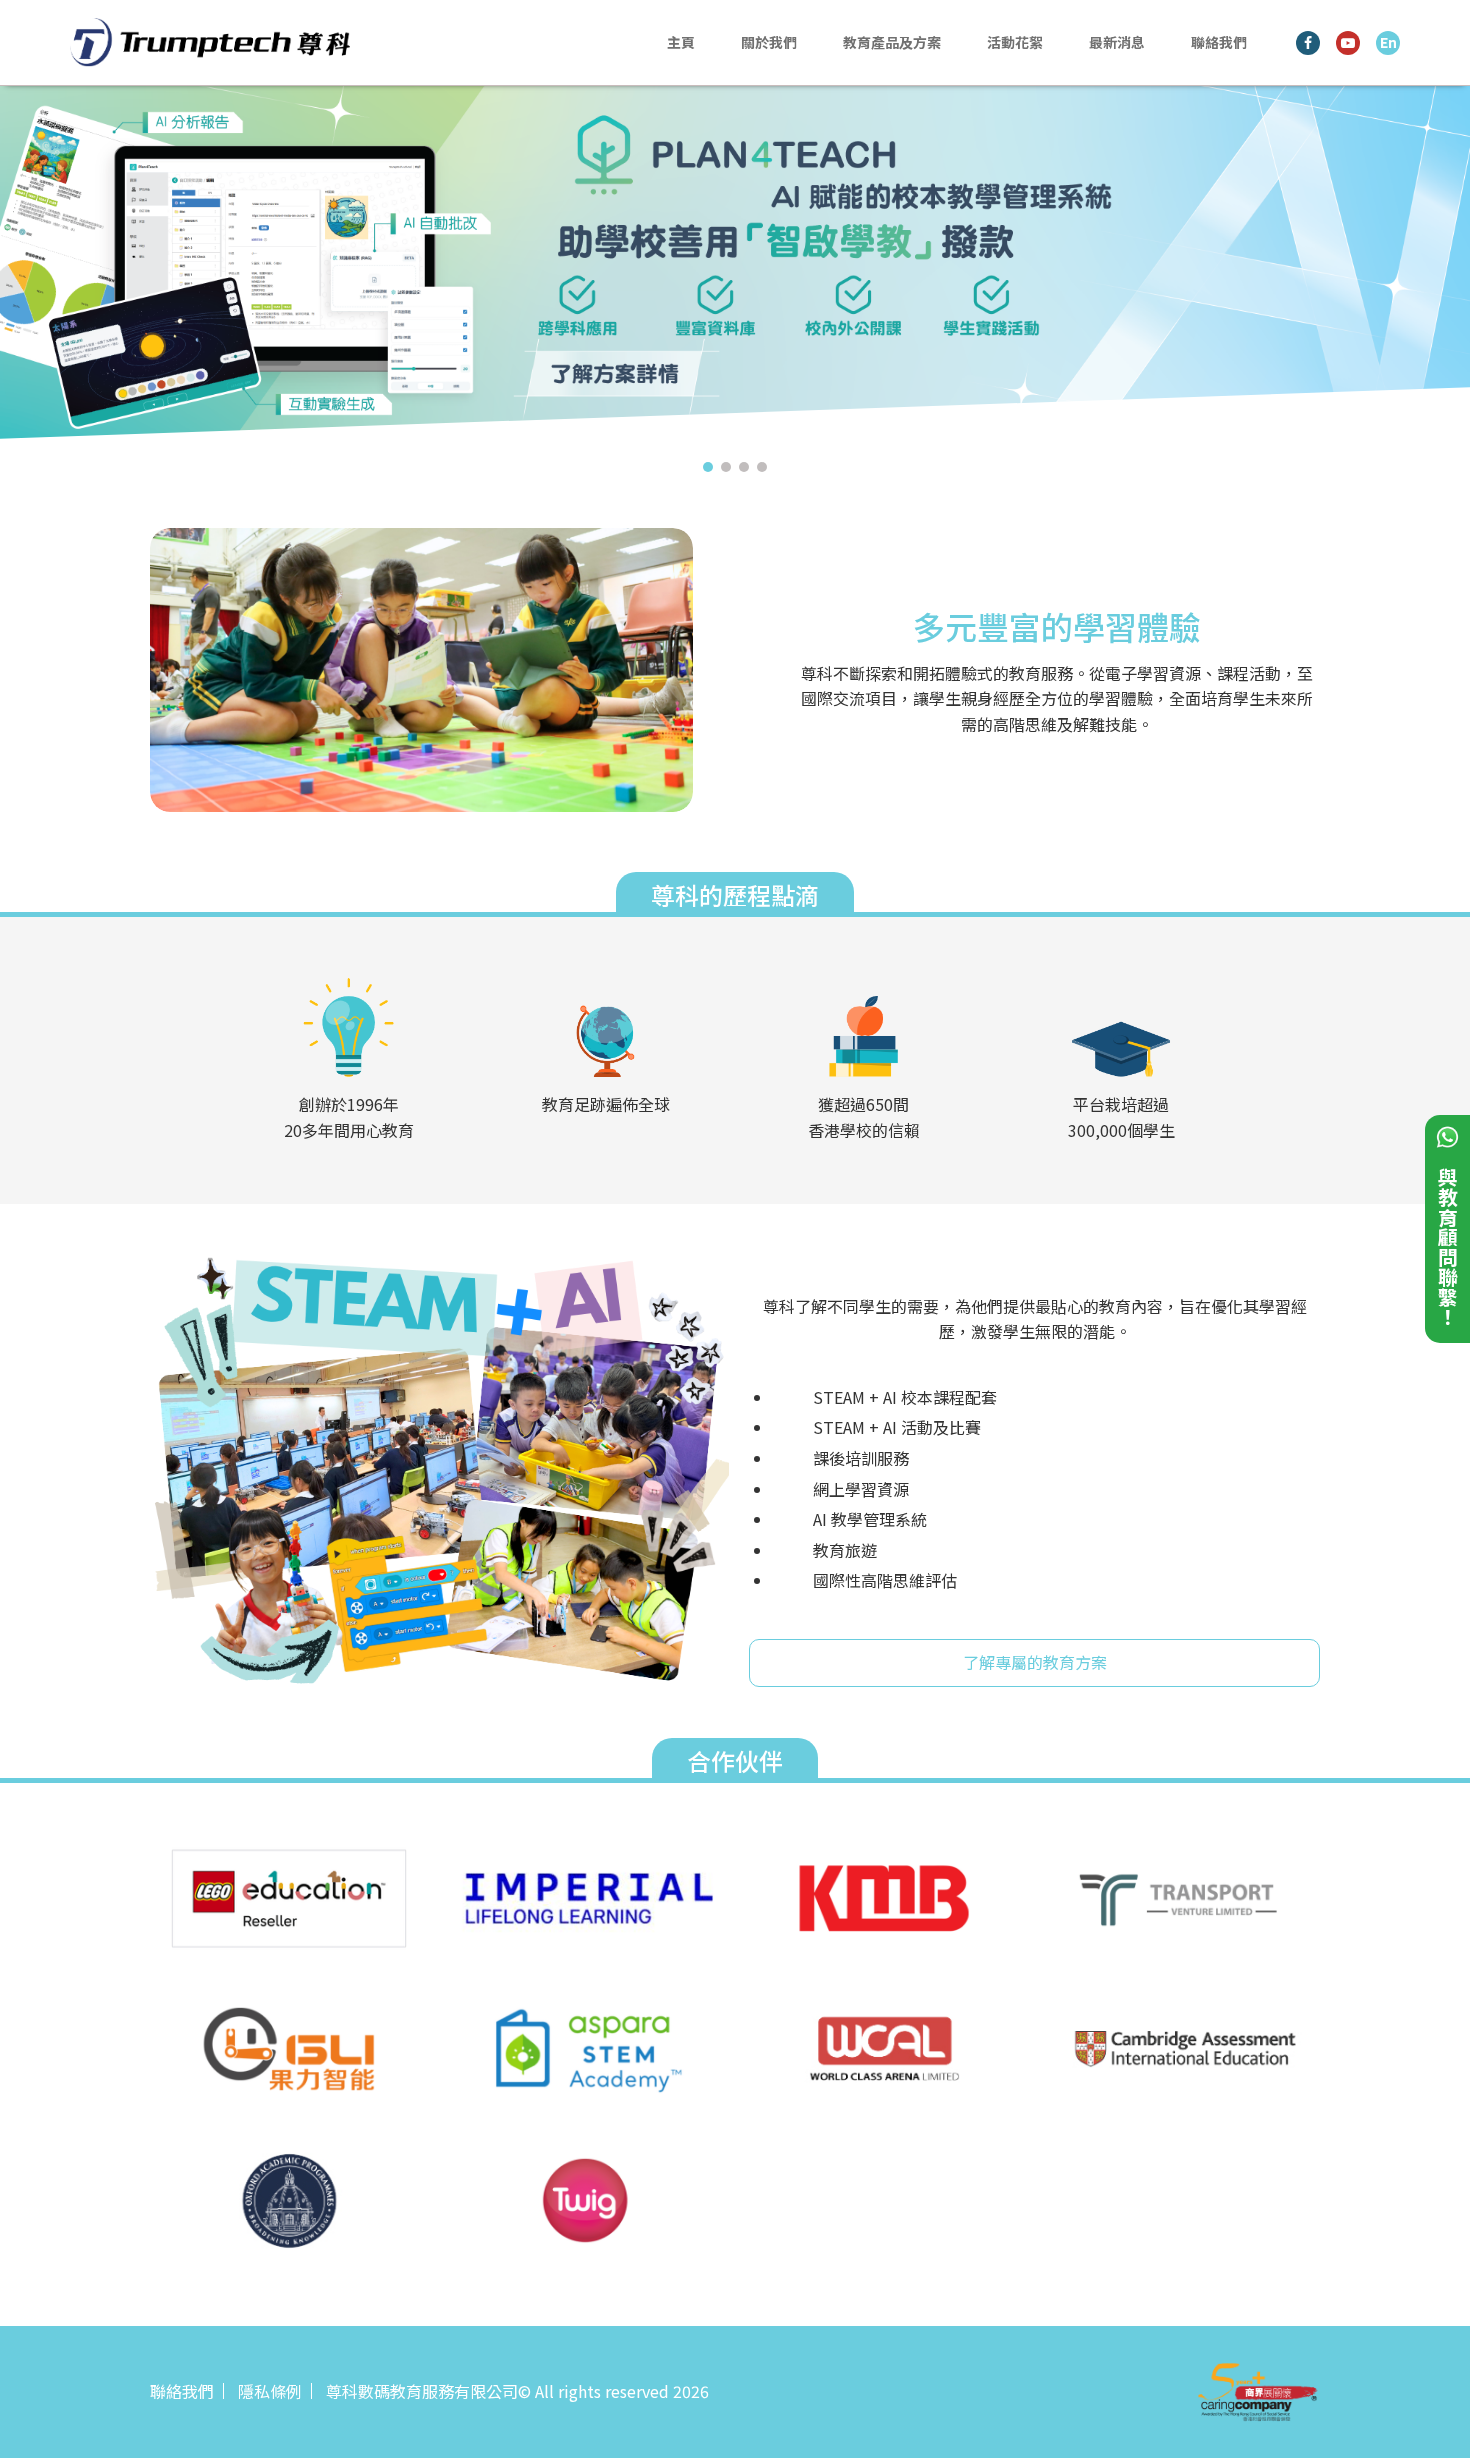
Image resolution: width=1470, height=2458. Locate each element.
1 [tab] (708, 467)
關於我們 (769, 42)
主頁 (681, 42)
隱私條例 (270, 2391)
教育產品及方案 (892, 42)
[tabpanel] (735, 269)
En (1388, 42)
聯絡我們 (1219, 42)
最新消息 (1117, 42)
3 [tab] (744, 467)
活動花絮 (1015, 42)
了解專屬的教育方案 (1035, 1662)
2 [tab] (726, 467)
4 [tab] (762, 467)
